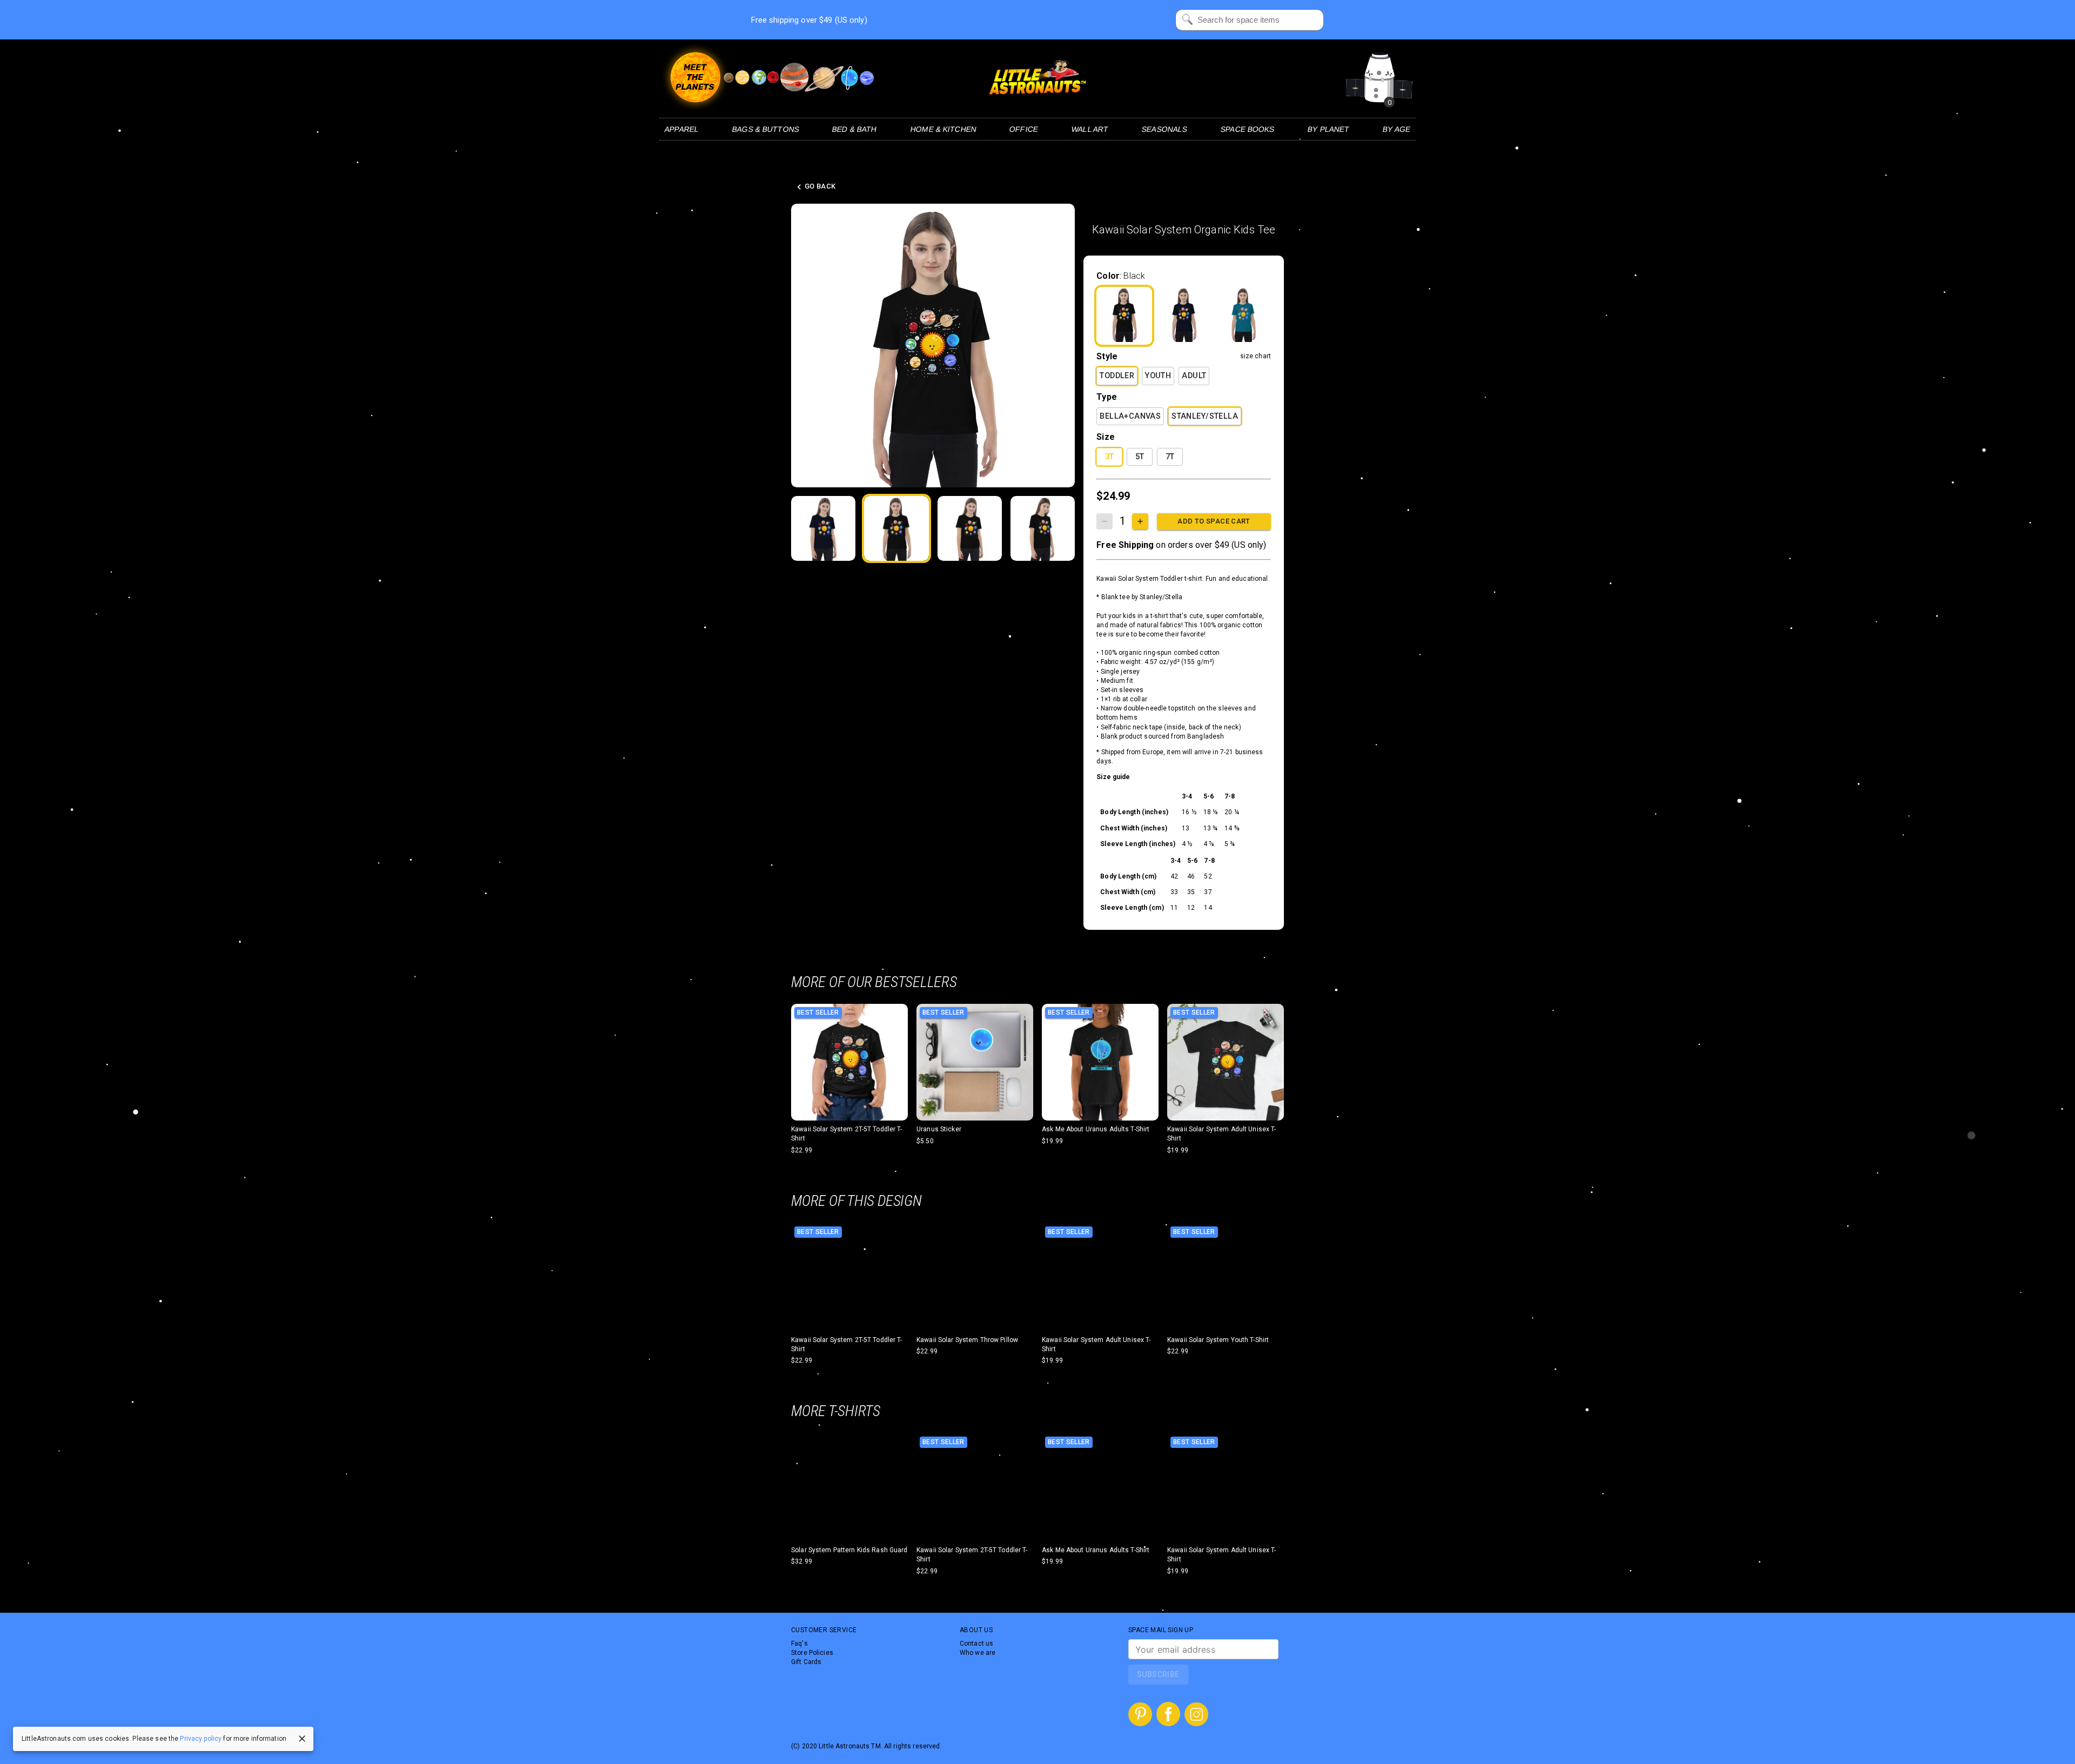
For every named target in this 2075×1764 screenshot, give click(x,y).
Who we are (978, 1653)
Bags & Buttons (765, 129)
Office (1024, 129)
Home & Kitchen (943, 129)
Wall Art (1090, 129)
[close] (302, 1739)
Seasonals (1164, 129)
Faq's (799, 1644)
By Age (1397, 129)
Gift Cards (806, 1662)
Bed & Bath (855, 129)
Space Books (1247, 129)
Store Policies (812, 1653)
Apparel (682, 129)
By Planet (1329, 129)
